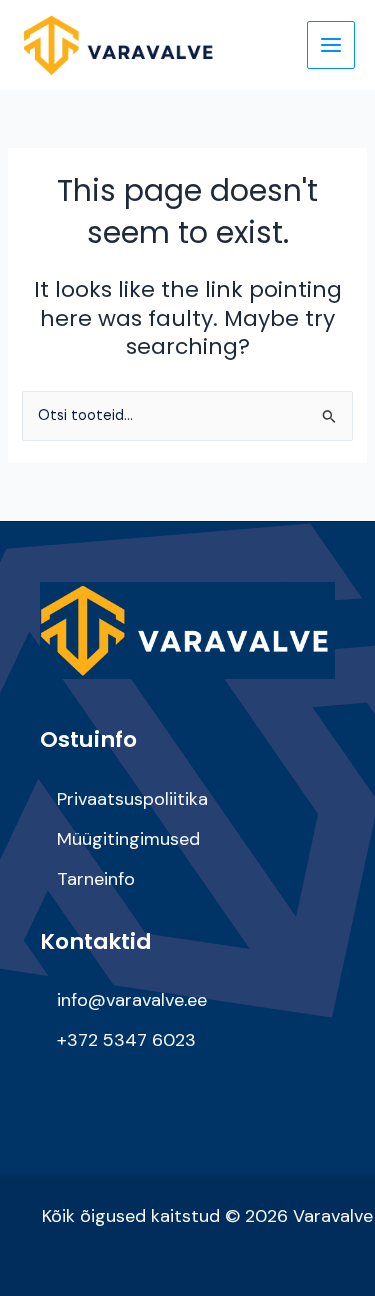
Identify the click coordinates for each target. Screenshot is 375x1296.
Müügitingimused (128, 839)
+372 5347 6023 (126, 1040)
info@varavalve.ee (132, 1000)
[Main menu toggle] (331, 45)
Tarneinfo (96, 879)
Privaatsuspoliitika (132, 799)
